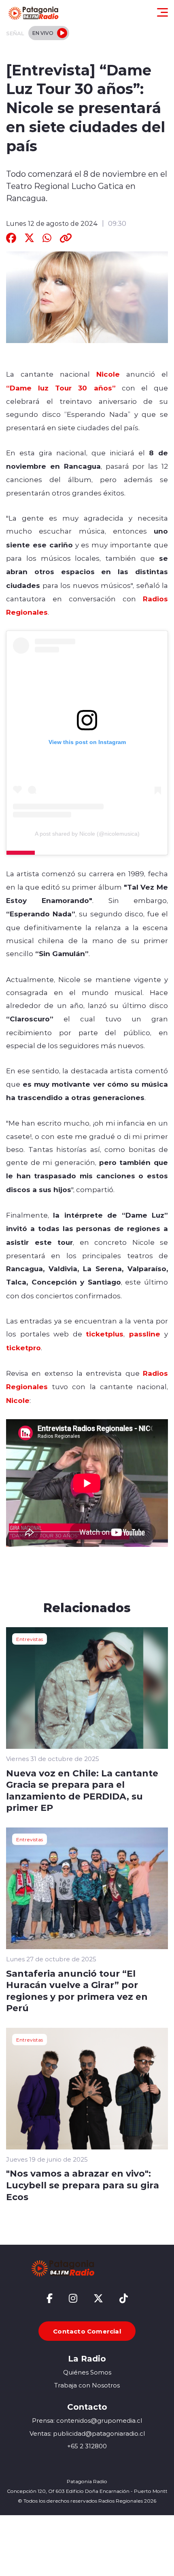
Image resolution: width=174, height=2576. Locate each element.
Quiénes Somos (87, 2372)
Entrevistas (30, 1639)
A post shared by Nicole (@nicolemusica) (87, 834)
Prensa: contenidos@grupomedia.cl (87, 2420)
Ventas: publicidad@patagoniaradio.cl (87, 2433)
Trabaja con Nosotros (87, 2385)
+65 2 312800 (87, 2446)
